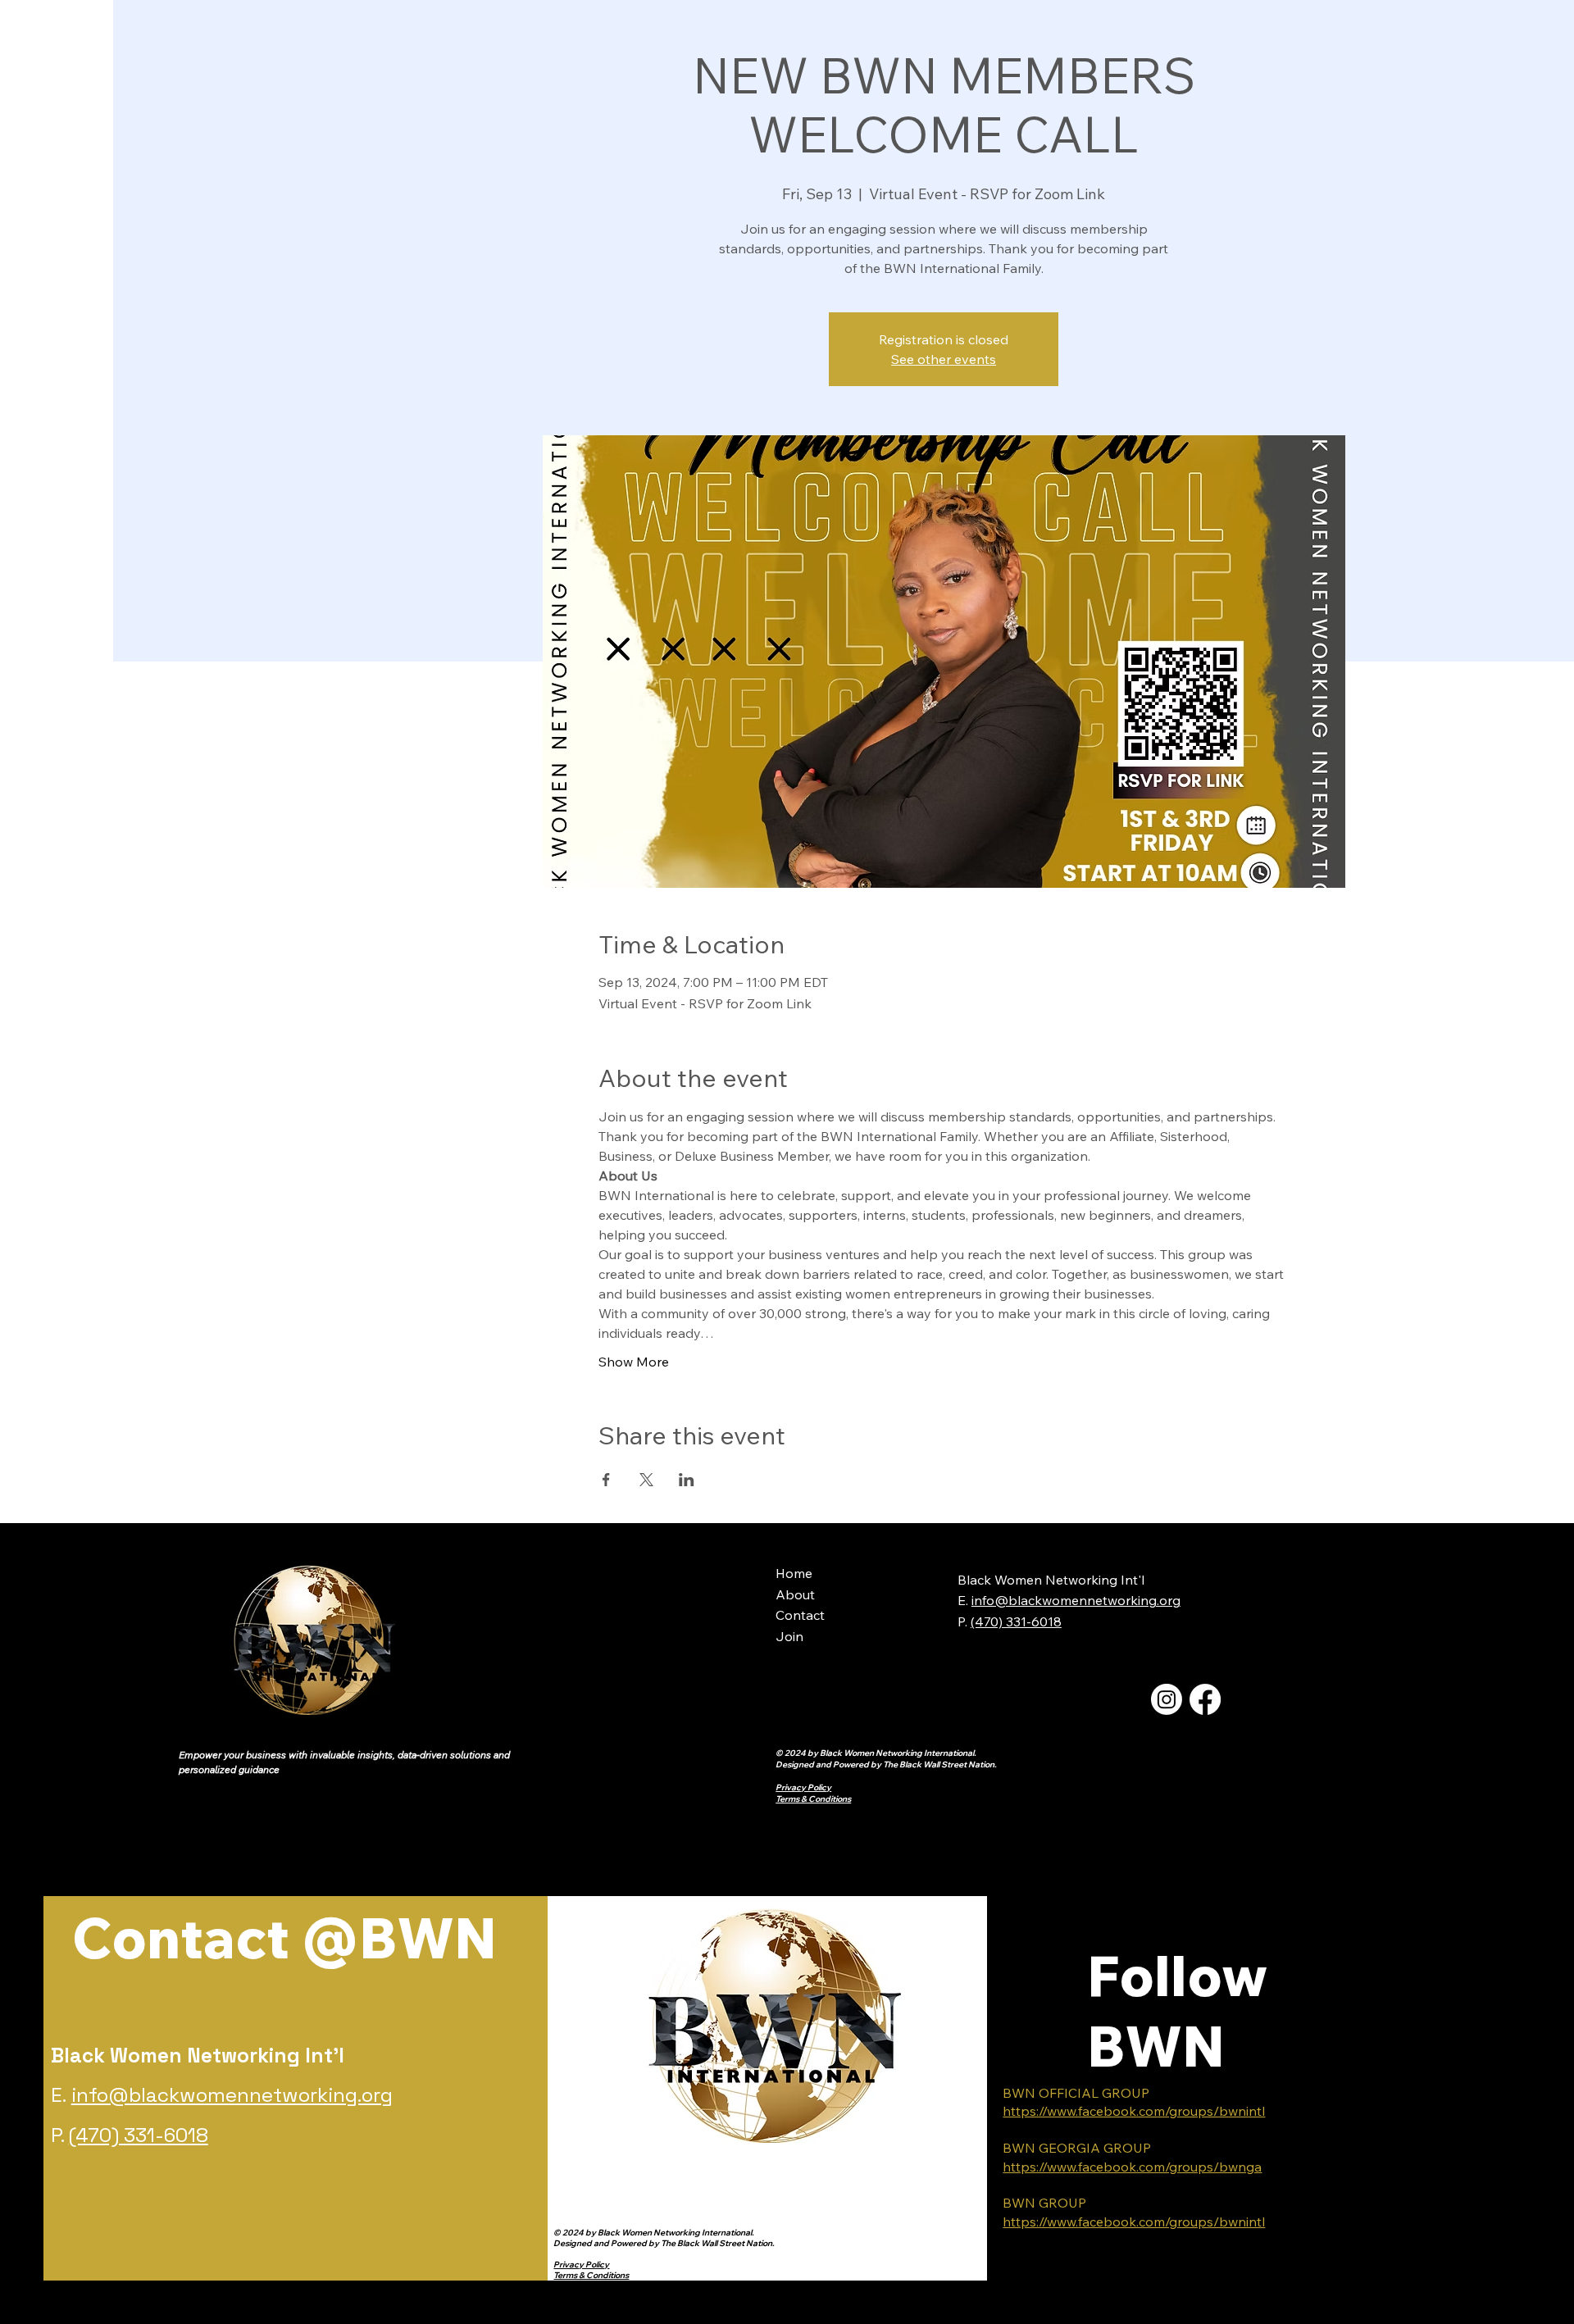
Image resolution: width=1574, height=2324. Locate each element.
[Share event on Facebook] (606, 1480)
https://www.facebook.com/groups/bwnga (1132, 2167)
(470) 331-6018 (139, 2135)
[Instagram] (1167, 1699)
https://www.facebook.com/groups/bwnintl (1134, 2111)
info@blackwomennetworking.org (1076, 1600)
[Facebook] (1205, 1699)
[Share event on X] (646, 1480)
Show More (634, 1362)
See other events (944, 359)
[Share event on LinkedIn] (687, 1480)
